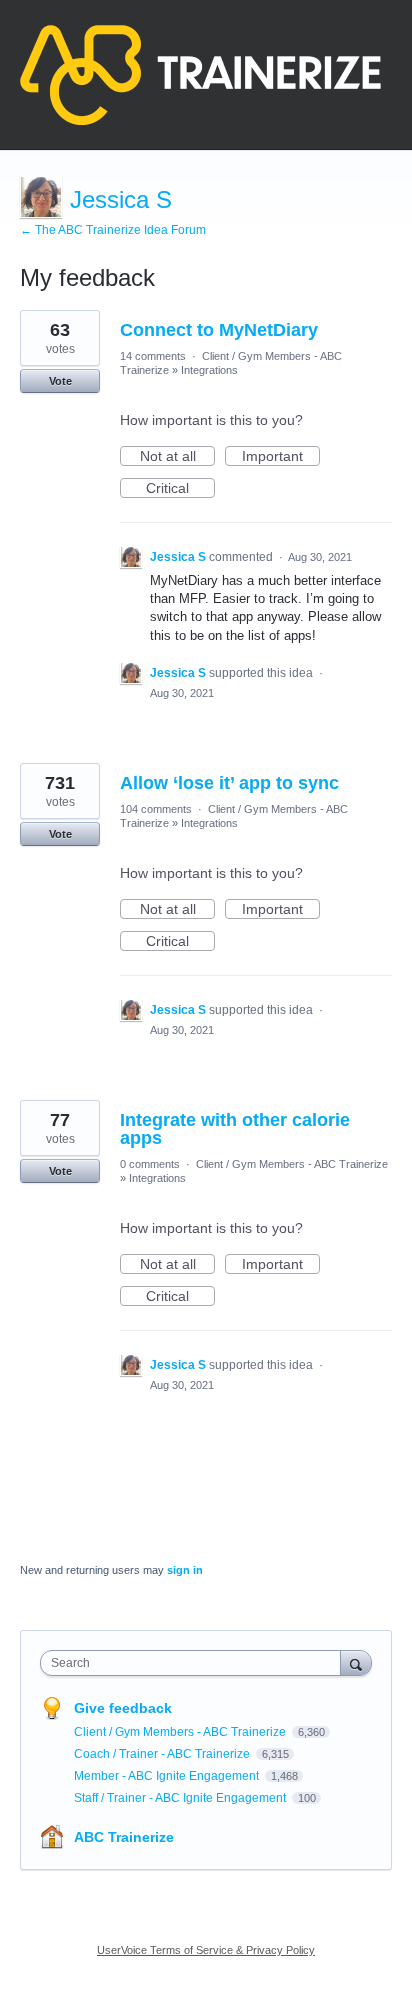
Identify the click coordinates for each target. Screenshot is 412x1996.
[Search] (356, 1662)
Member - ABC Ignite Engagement (168, 1776)
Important (281, 457)
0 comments (150, 1164)
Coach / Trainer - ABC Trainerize (163, 1754)
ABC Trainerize (124, 1837)
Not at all (177, 457)
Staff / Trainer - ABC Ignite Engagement (181, 1798)
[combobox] (195, 1663)
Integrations (209, 370)
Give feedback (123, 1708)
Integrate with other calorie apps (235, 1129)
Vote (60, 381)
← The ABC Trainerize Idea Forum (113, 230)
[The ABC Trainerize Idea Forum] (200, 75)
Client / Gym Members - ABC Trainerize (292, 1164)
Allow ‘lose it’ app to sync (229, 783)
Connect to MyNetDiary (219, 330)
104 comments (156, 809)
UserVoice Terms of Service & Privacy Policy (206, 1950)
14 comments (153, 356)
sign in (185, 1570)
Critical (180, 489)
